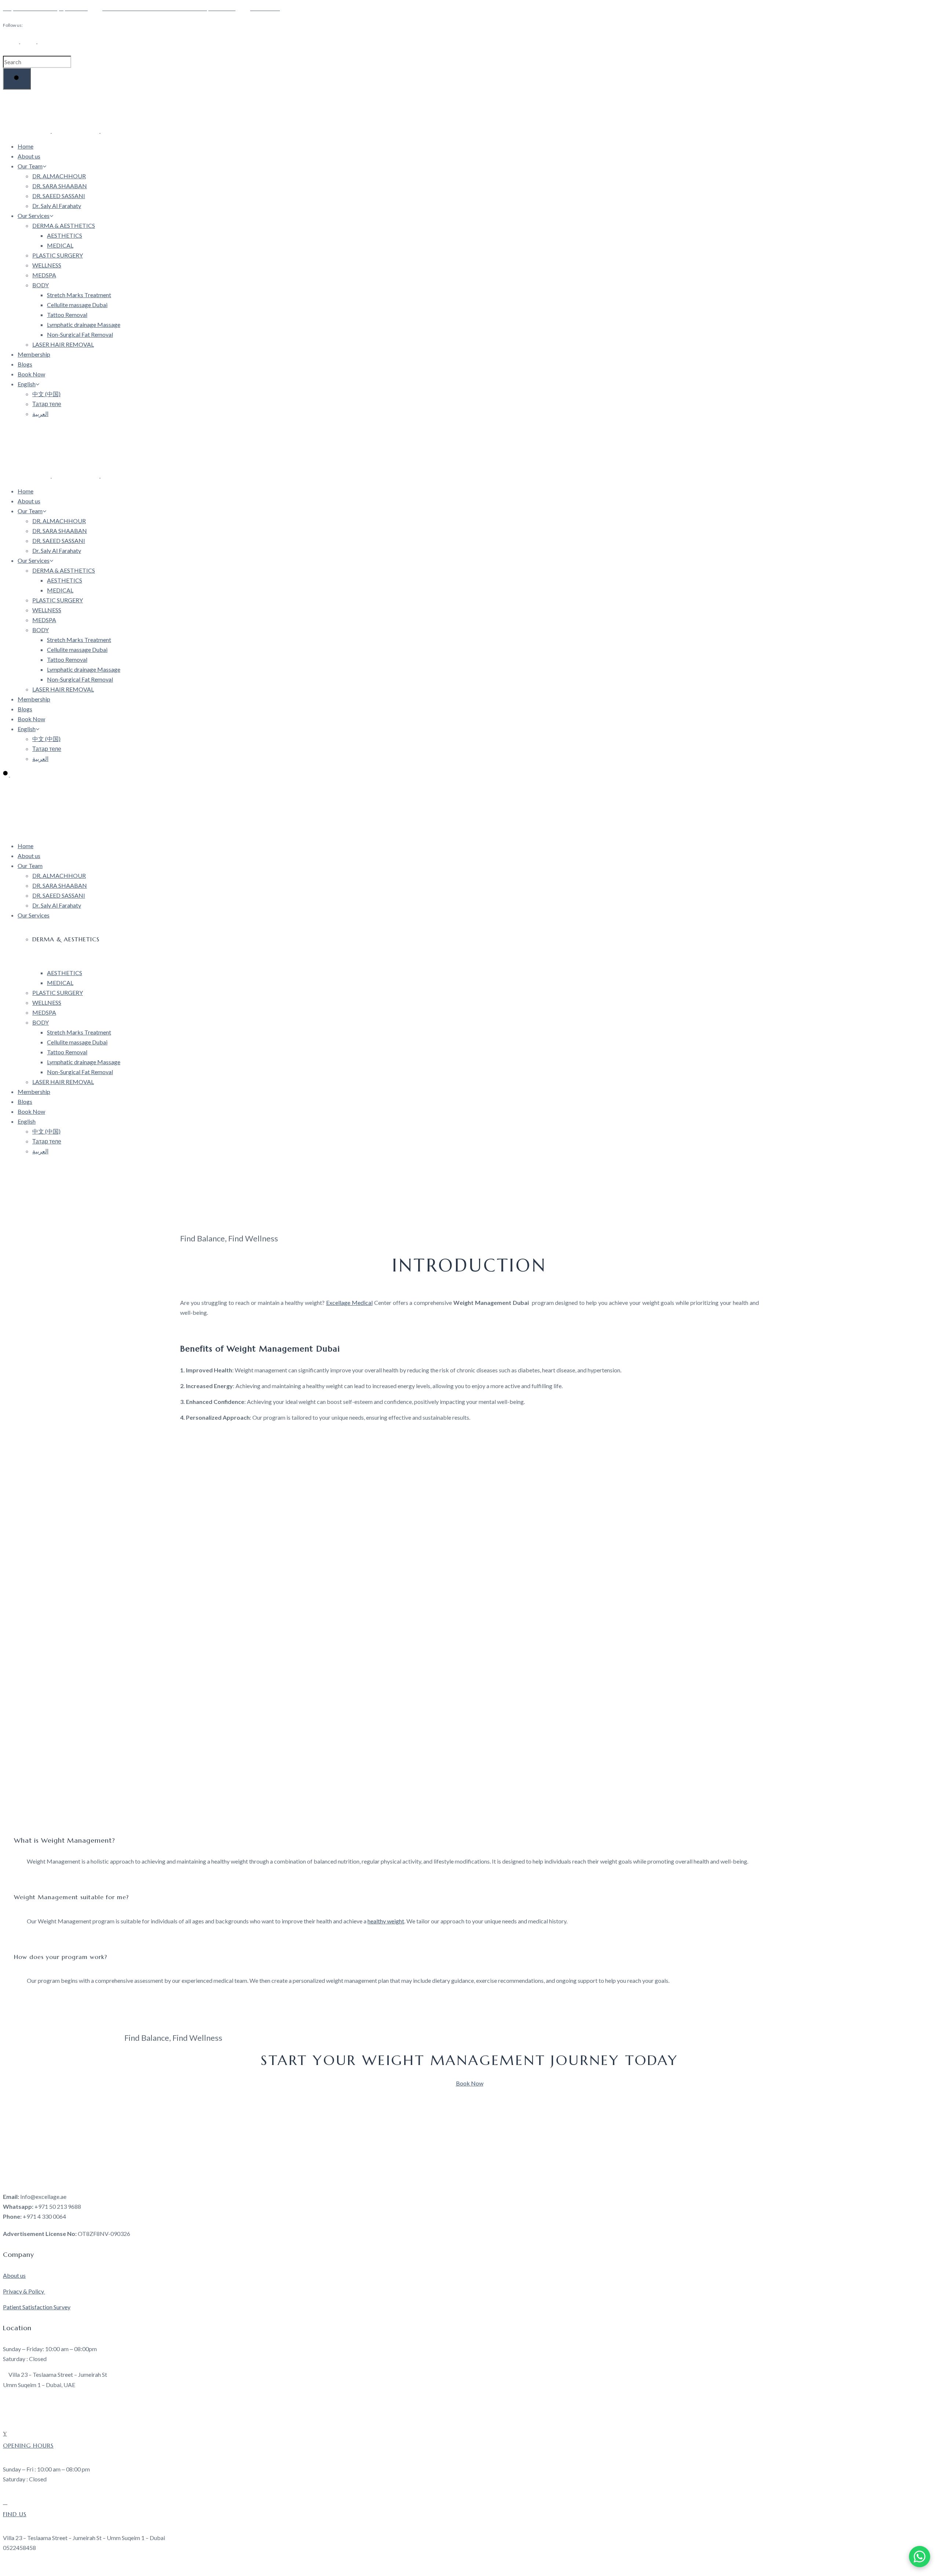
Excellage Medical (349, 1302)
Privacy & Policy (24, 2291)
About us (14, 2275)
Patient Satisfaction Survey (37, 2307)
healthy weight (386, 1921)
